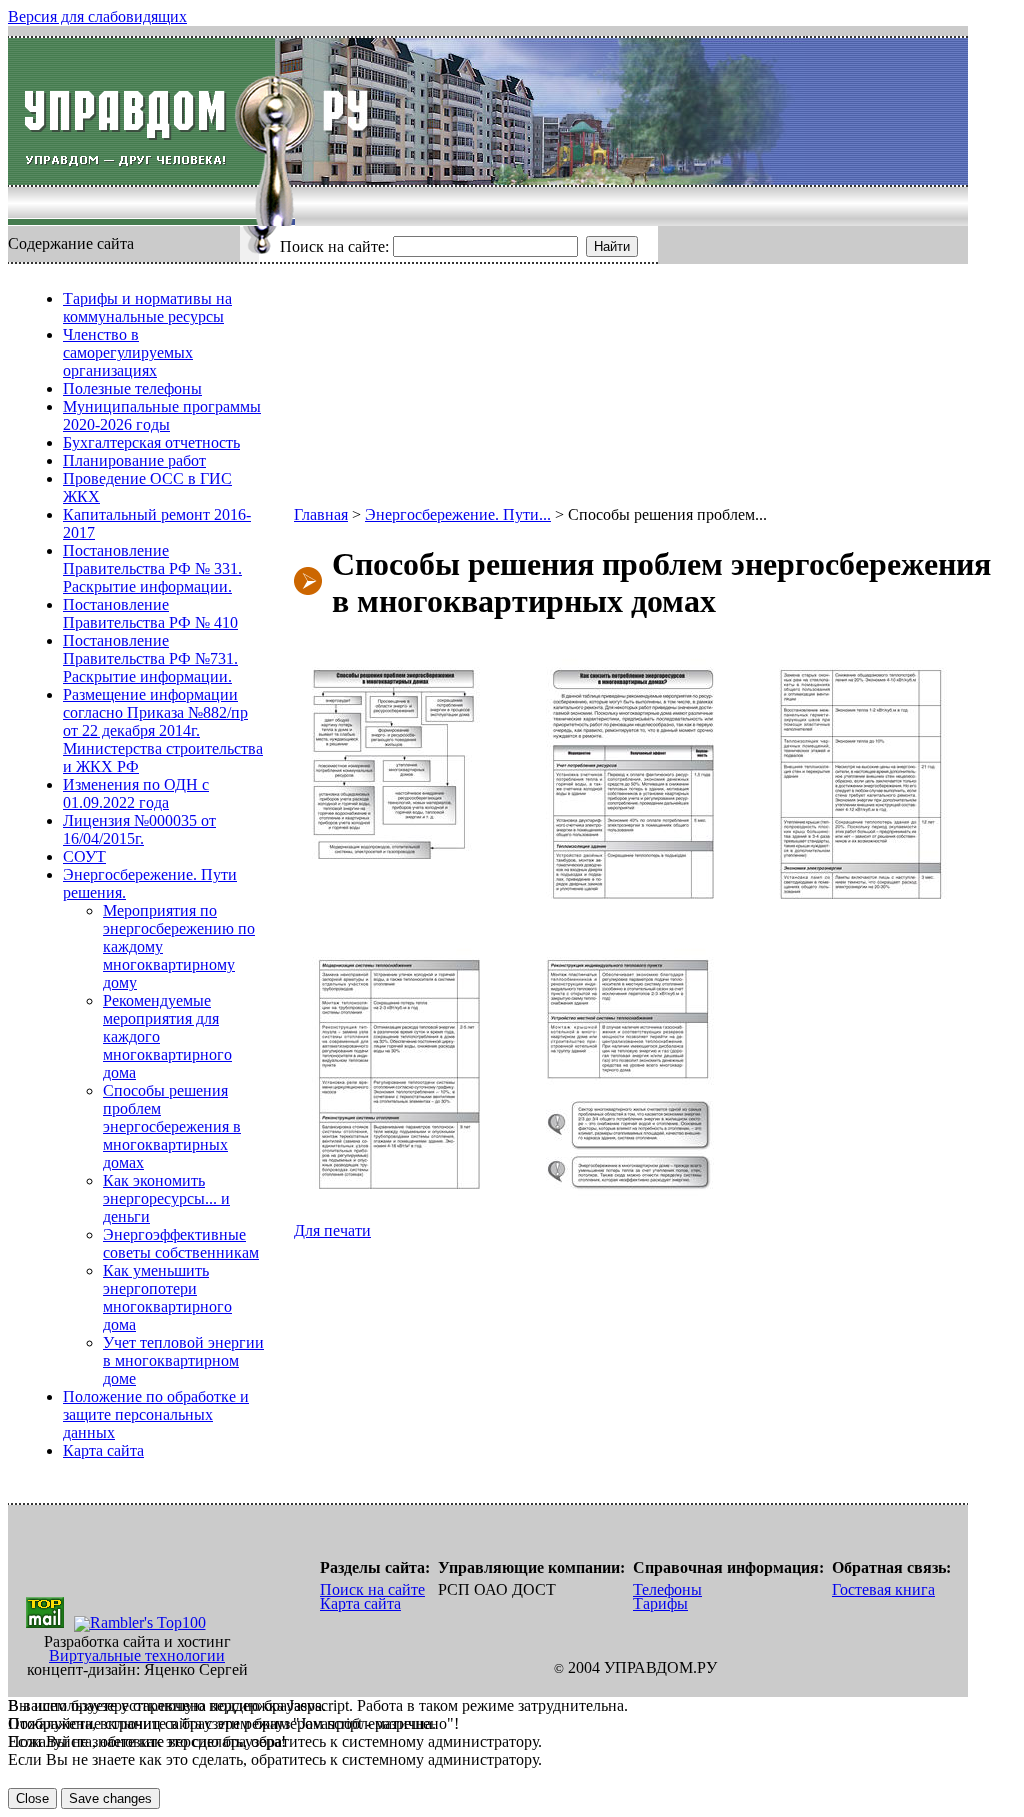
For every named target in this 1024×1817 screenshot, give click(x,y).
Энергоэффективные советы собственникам (181, 1243)
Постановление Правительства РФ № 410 (150, 613)
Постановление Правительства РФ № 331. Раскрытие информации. (152, 568)
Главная (321, 514)
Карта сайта (103, 1450)
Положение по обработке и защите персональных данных (156, 1414)
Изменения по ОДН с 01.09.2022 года (136, 793)
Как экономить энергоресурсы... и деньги (166, 1198)
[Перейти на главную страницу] (141, 111)
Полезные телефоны (132, 388)
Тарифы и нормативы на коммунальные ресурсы (147, 307)
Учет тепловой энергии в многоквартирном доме (183, 1360)
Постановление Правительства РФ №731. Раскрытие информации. (150, 658)
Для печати (332, 1230)
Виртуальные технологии (137, 1655)
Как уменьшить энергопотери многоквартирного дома (167, 1297)
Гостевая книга (883, 1589)
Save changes (110, 1798)
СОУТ (84, 856)
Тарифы (660, 1603)
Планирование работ (134, 460)
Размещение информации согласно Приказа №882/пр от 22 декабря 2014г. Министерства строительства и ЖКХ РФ (163, 730)
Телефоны (667, 1589)
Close (32, 1798)
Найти (612, 246)
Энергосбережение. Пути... (458, 514)
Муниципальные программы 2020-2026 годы (162, 415)
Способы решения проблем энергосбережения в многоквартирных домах (172, 1126)
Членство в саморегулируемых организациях (128, 352)
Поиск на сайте (372, 1589)
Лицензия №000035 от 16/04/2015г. (139, 829)
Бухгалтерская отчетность (151, 442)
